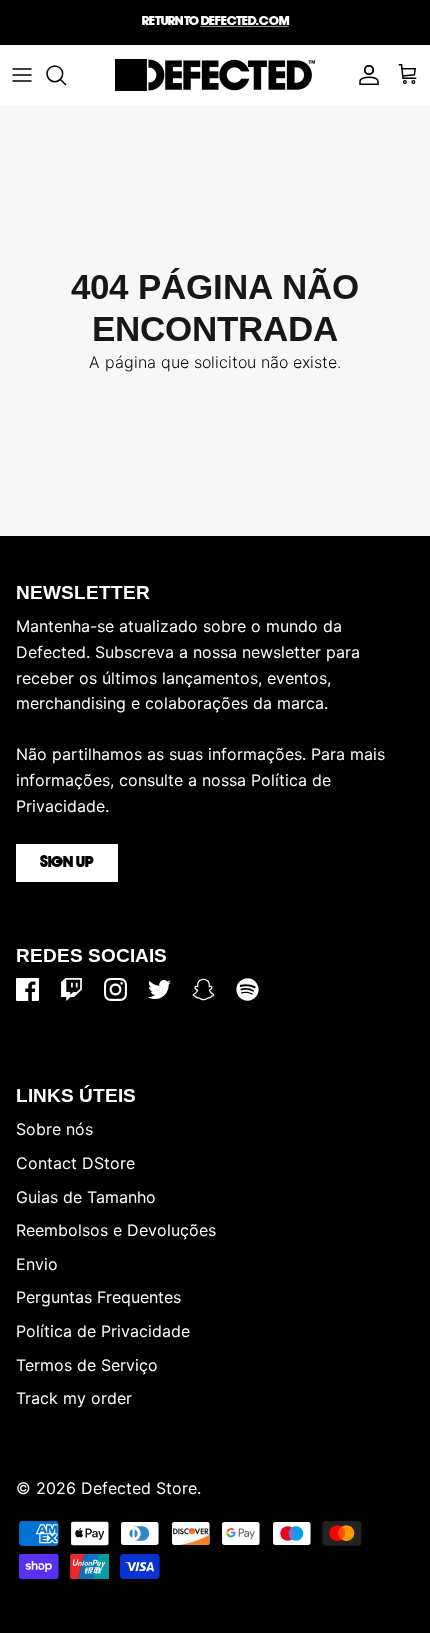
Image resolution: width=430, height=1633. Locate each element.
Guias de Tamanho (86, 1197)
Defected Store (139, 1488)
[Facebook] (27, 989)
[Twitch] (71, 989)
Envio (37, 1264)
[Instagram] (115, 989)
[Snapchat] (203, 989)
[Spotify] (247, 989)
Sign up (67, 863)
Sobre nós (54, 1129)
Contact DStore (75, 1163)
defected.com (245, 21)
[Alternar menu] (22, 75)
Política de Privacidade (103, 1331)
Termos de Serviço (87, 1365)
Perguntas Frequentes (98, 1297)
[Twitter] (159, 989)
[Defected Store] (215, 75)
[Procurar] (66, 75)
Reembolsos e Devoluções (116, 1230)
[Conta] (364, 75)
